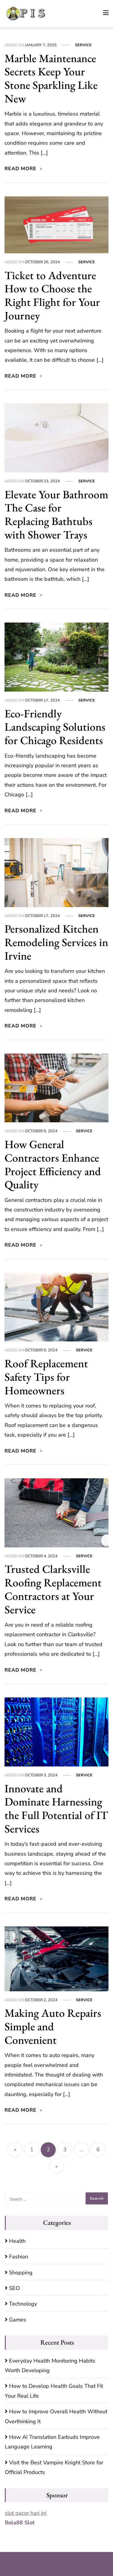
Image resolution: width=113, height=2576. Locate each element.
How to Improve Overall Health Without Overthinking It (56, 2416)
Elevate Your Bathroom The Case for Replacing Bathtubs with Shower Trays (56, 514)
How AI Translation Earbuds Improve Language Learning (52, 2442)
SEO (14, 2288)
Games (18, 2320)
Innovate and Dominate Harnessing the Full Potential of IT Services (56, 1808)
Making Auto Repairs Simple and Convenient (53, 2026)
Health (17, 2241)
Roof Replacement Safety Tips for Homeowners (46, 1377)
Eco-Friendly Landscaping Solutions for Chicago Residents (55, 727)
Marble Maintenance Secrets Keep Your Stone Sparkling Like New (51, 78)
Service (83, 45)
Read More (21, 169)
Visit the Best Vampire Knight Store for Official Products (54, 2467)
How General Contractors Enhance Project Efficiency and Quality (53, 1164)
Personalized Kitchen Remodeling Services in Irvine (56, 942)
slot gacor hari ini (26, 2513)
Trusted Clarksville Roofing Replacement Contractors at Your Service (53, 1589)
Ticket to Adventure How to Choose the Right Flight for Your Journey (52, 295)
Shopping (21, 2273)
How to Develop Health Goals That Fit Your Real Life (54, 2391)
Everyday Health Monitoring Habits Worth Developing (50, 2366)
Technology (23, 2304)
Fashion (19, 2257)
